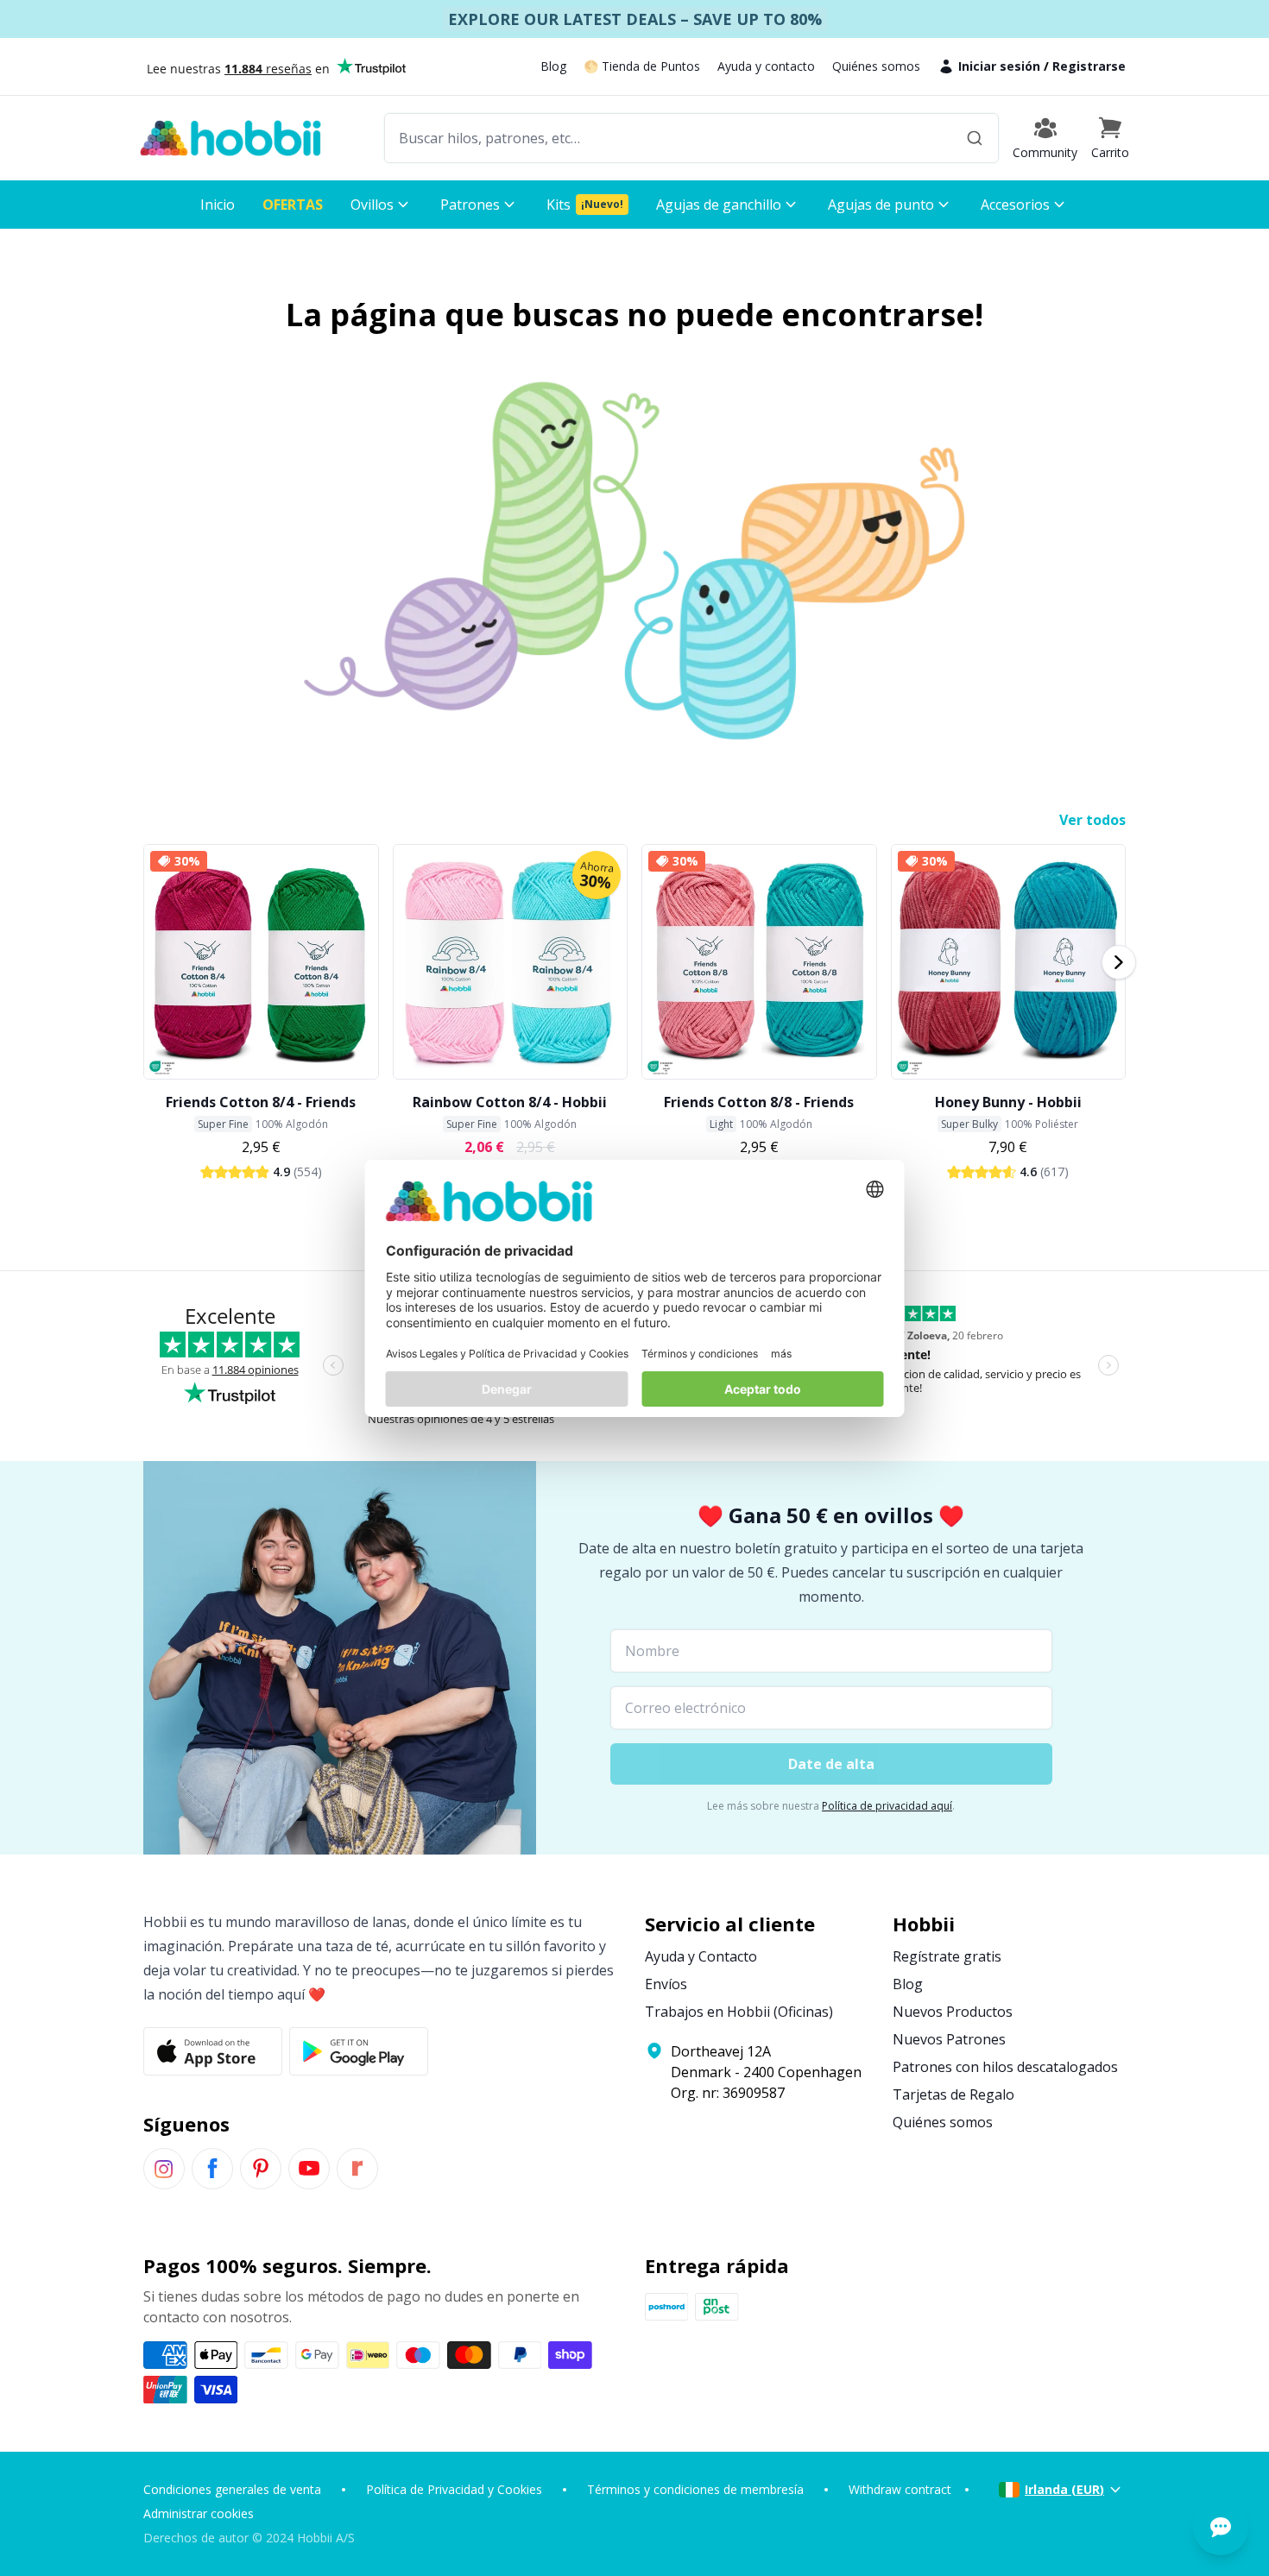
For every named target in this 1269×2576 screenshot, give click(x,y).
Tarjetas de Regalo (953, 2094)
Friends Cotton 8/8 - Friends (759, 1102)
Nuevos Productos (953, 2012)
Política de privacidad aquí (887, 1806)
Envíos (666, 1984)
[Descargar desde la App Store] (213, 2051)
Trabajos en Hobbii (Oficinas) (739, 2012)
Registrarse (1089, 66)
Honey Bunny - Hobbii (1008, 1102)
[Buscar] (975, 138)
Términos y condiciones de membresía (695, 2489)
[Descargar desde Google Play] (359, 2051)
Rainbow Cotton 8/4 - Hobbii (510, 1102)
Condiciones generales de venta (232, 2489)
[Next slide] (1119, 962)
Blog (553, 66)
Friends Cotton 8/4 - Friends (261, 1102)
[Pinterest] (261, 2169)
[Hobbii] (230, 138)
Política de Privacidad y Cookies (454, 2489)
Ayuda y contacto (766, 66)
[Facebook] (212, 2169)
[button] (1110, 138)
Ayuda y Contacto (701, 1956)
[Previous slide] (150, 962)
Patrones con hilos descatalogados (1005, 2067)
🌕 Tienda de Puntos (642, 66)
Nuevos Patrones (949, 2039)
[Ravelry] (357, 2169)
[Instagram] (164, 2169)
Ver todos (1092, 820)
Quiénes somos (876, 66)
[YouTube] (309, 2169)
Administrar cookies (199, 2513)
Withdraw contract (900, 2489)
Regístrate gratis (947, 1956)
